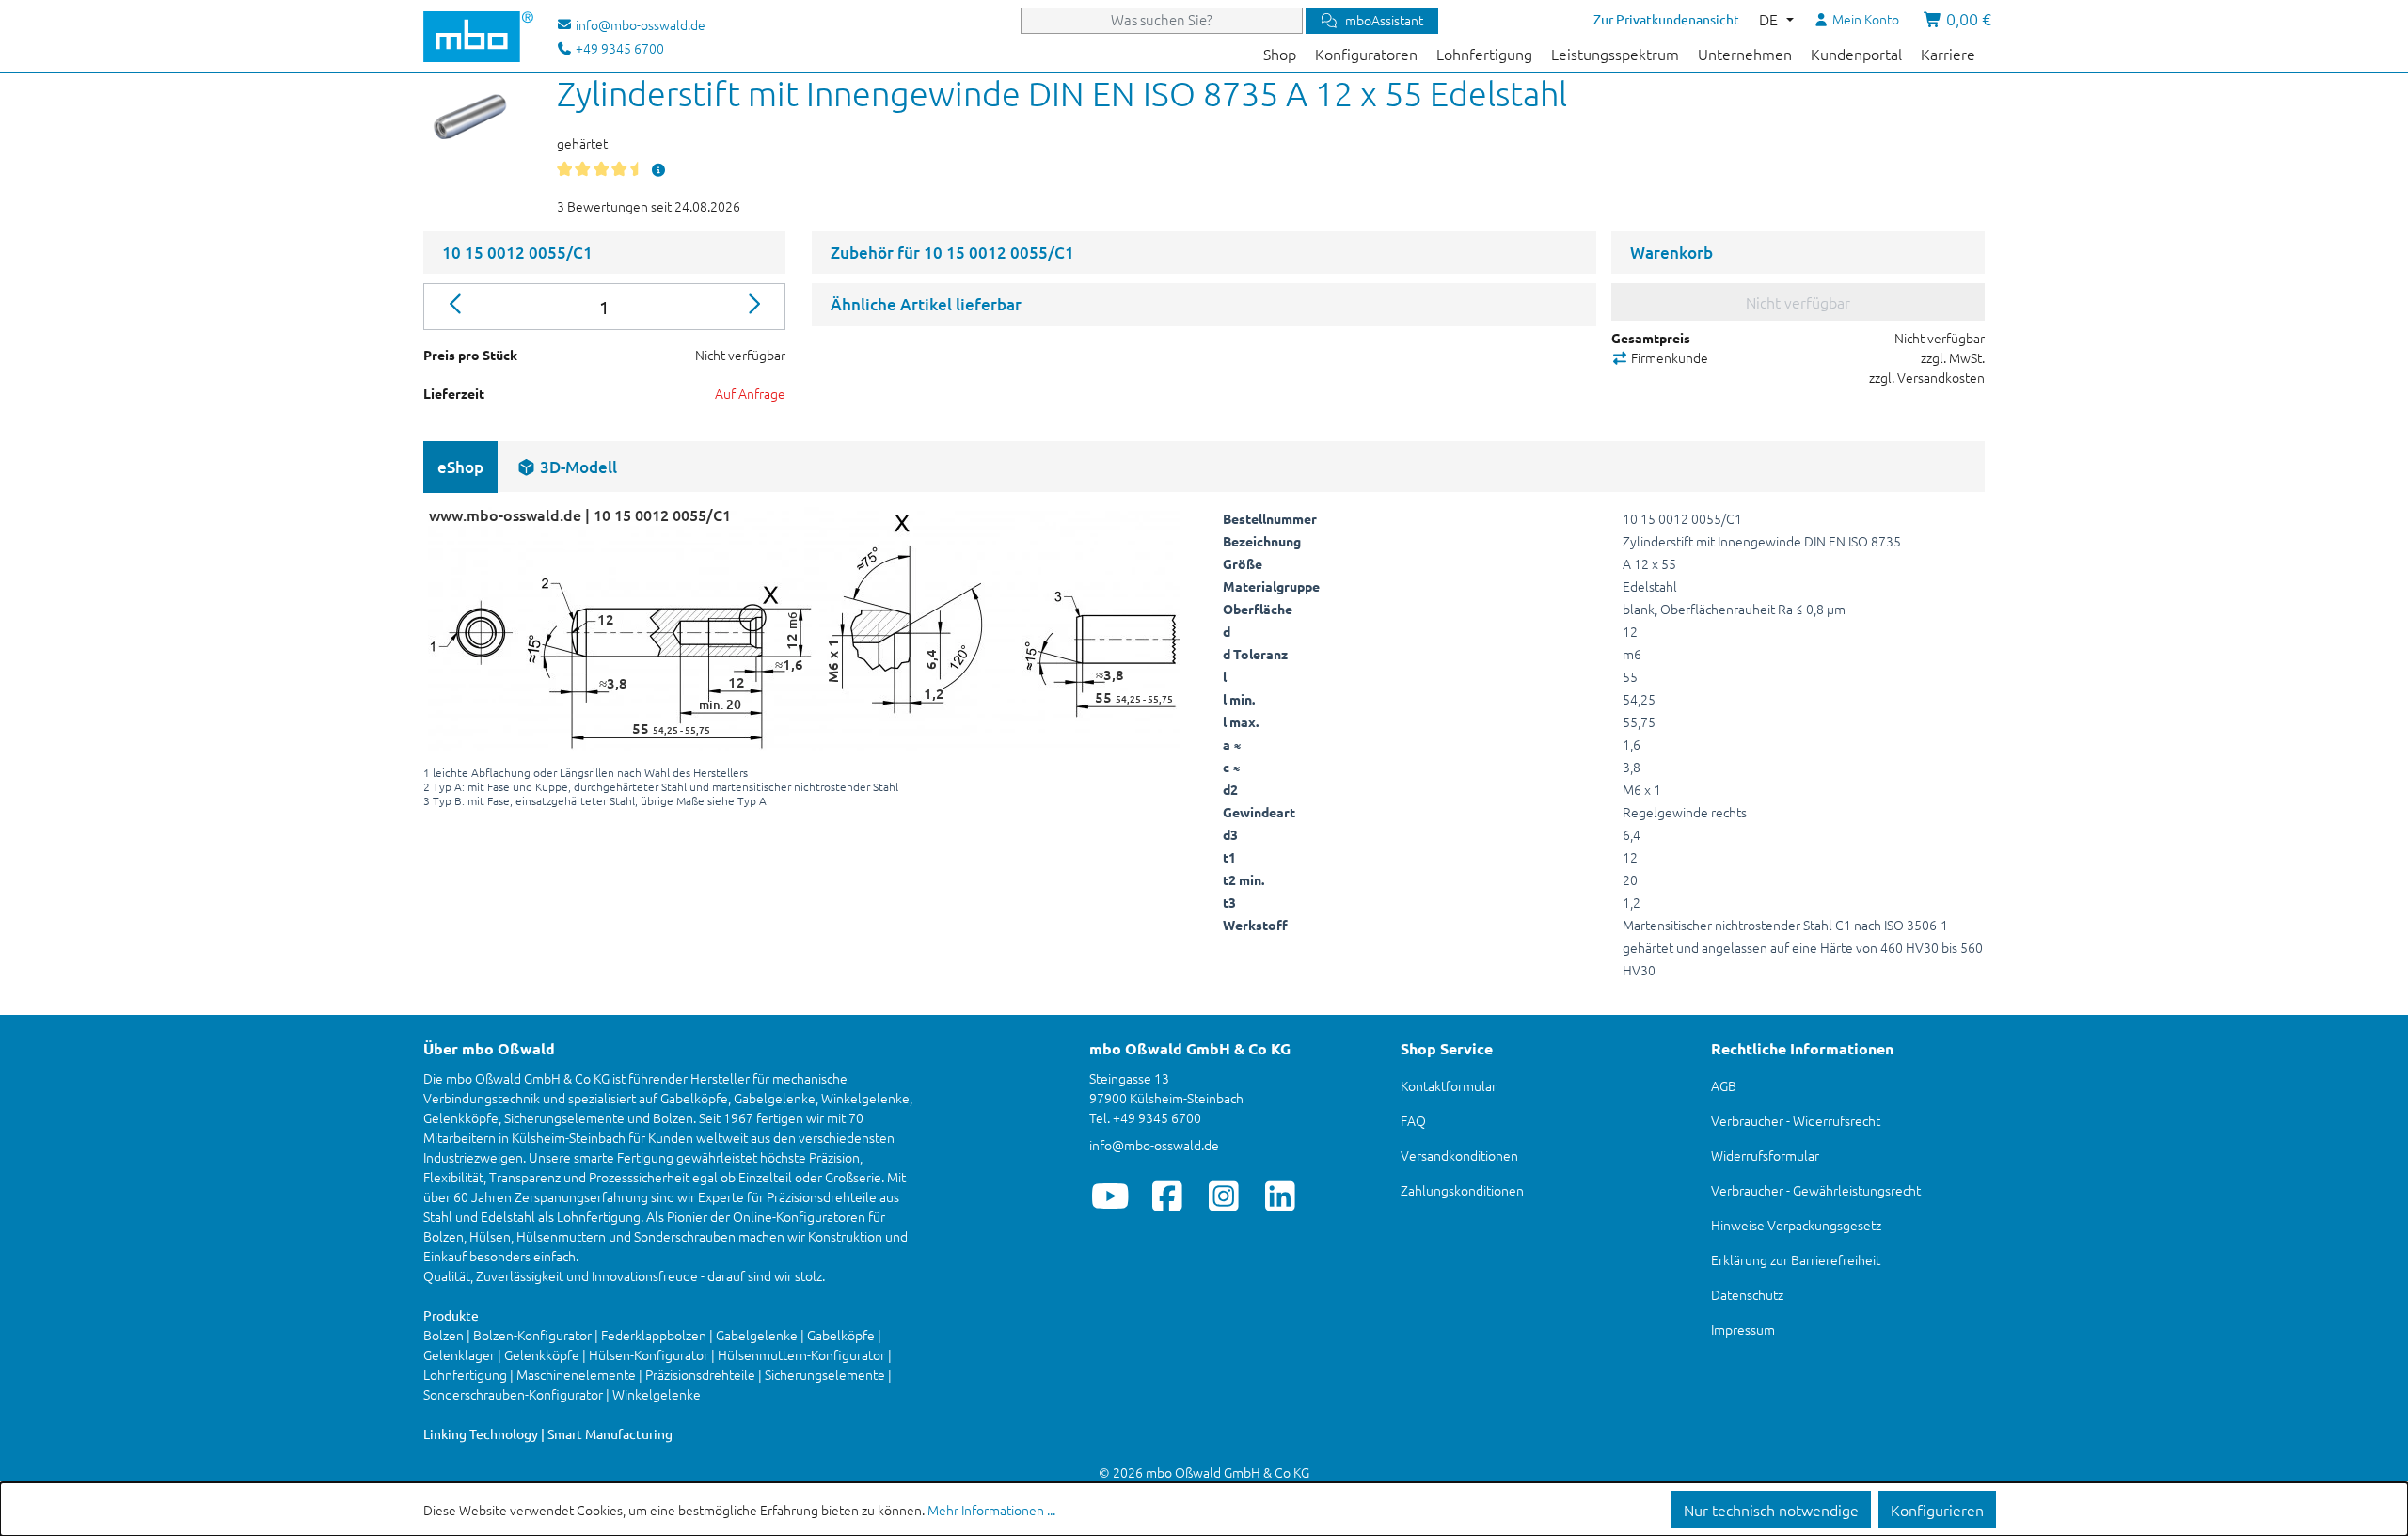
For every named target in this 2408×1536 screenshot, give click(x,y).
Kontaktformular (1449, 1085)
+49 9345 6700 (618, 48)
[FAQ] (658, 169)
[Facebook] (1167, 1196)
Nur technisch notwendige (1771, 1510)
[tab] (567, 467)
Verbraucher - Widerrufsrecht (1796, 1120)
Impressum (1743, 1329)
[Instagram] (1223, 1196)
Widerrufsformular (1765, 1155)
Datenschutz (1747, 1294)
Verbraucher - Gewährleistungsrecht (1816, 1190)
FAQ (1413, 1120)
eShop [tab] (460, 467)
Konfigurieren (1937, 1510)
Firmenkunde (1668, 357)
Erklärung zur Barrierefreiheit (1796, 1259)
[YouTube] (1110, 1196)
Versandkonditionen (1459, 1155)
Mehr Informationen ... (991, 1510)
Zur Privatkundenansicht (1666, 19)
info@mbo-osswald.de (1154, 1145)
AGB (1724, 1085)
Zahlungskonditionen (1462, 1190)
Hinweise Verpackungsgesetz (1796, 1225)
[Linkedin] (1280, 1196)
